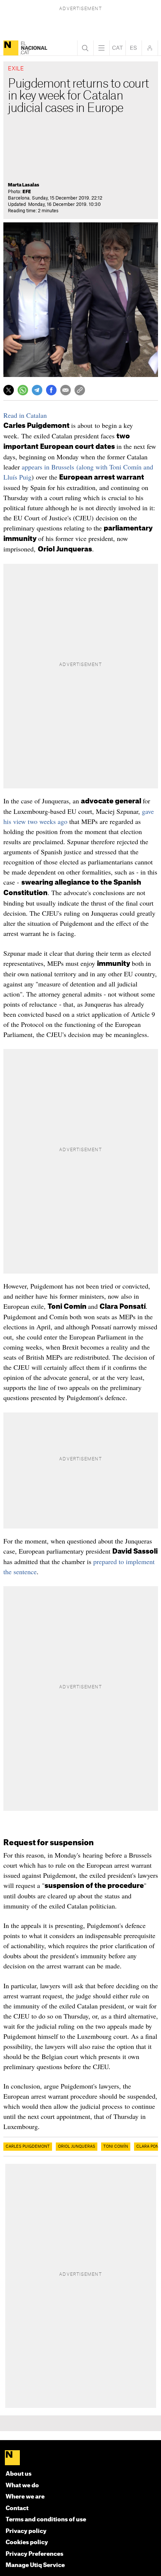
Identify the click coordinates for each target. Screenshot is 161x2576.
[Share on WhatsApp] (23, 390)
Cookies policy (27, 2542)
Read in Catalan (25, 415)
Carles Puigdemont (28, 2147)
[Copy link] (80, 390)
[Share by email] (66, 390)
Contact (17, 2508)
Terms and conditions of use (46, 2520)
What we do (22, 2486)
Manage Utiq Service (35, 2565)
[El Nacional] (11, 48)
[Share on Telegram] (37, 390)
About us (19, 2474)
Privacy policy (26, 2531)
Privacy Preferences (34, 2554)
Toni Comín (116, 2147)
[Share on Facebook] (51, 390)
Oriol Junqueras (77, 2147)
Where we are (25, 2497)
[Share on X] (9, 390)
